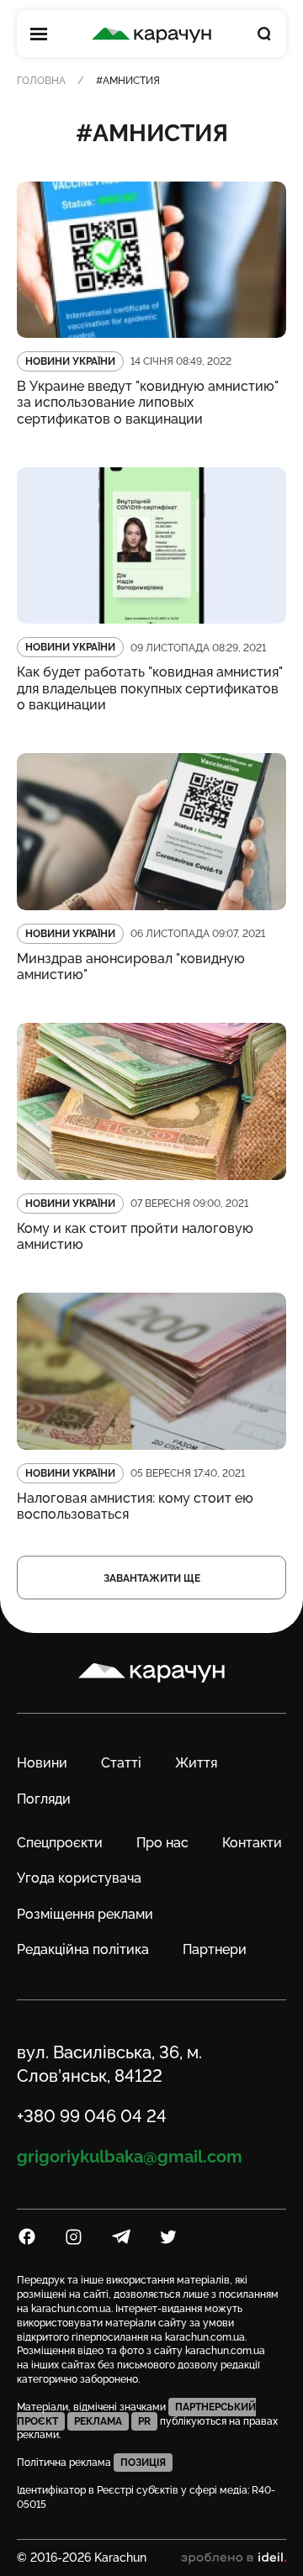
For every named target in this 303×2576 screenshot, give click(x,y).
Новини (42, 1763)
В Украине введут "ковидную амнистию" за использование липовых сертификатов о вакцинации (148, 402)
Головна (41, 81)
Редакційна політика (83, 1949)
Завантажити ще (152, 1578)
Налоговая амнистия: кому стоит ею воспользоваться (135, 1506)
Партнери (215, 1949)
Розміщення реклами (85, 1914)
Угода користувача (79, 1878)
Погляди (44, 1799)
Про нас (162, 1843)
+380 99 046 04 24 (92, 2116)
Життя (196, 1763)
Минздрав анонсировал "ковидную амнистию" (131, 967)
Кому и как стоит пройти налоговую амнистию (135, 1236)
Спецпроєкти (60, 1843)
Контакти (252, 1843)
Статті (121, 1763)
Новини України (70, 361)
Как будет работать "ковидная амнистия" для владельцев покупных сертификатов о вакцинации (150, 688)
